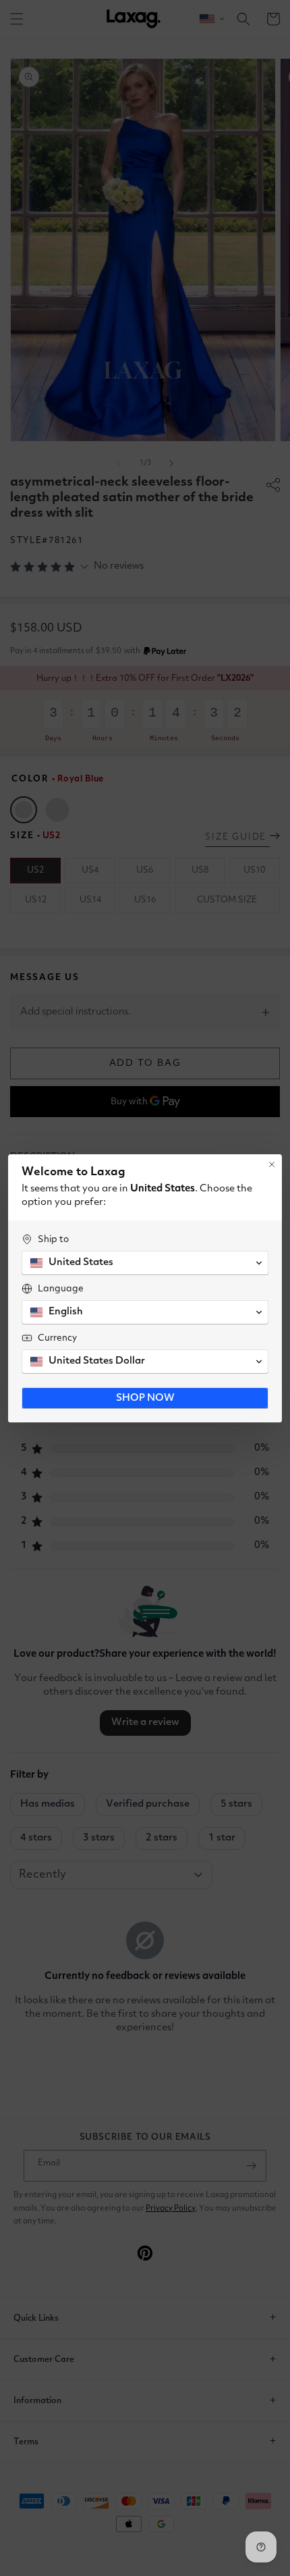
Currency (57, 1338)
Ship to (53, 1239)
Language (61, 1289)
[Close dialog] (272, 1164)
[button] (145, 1263)
